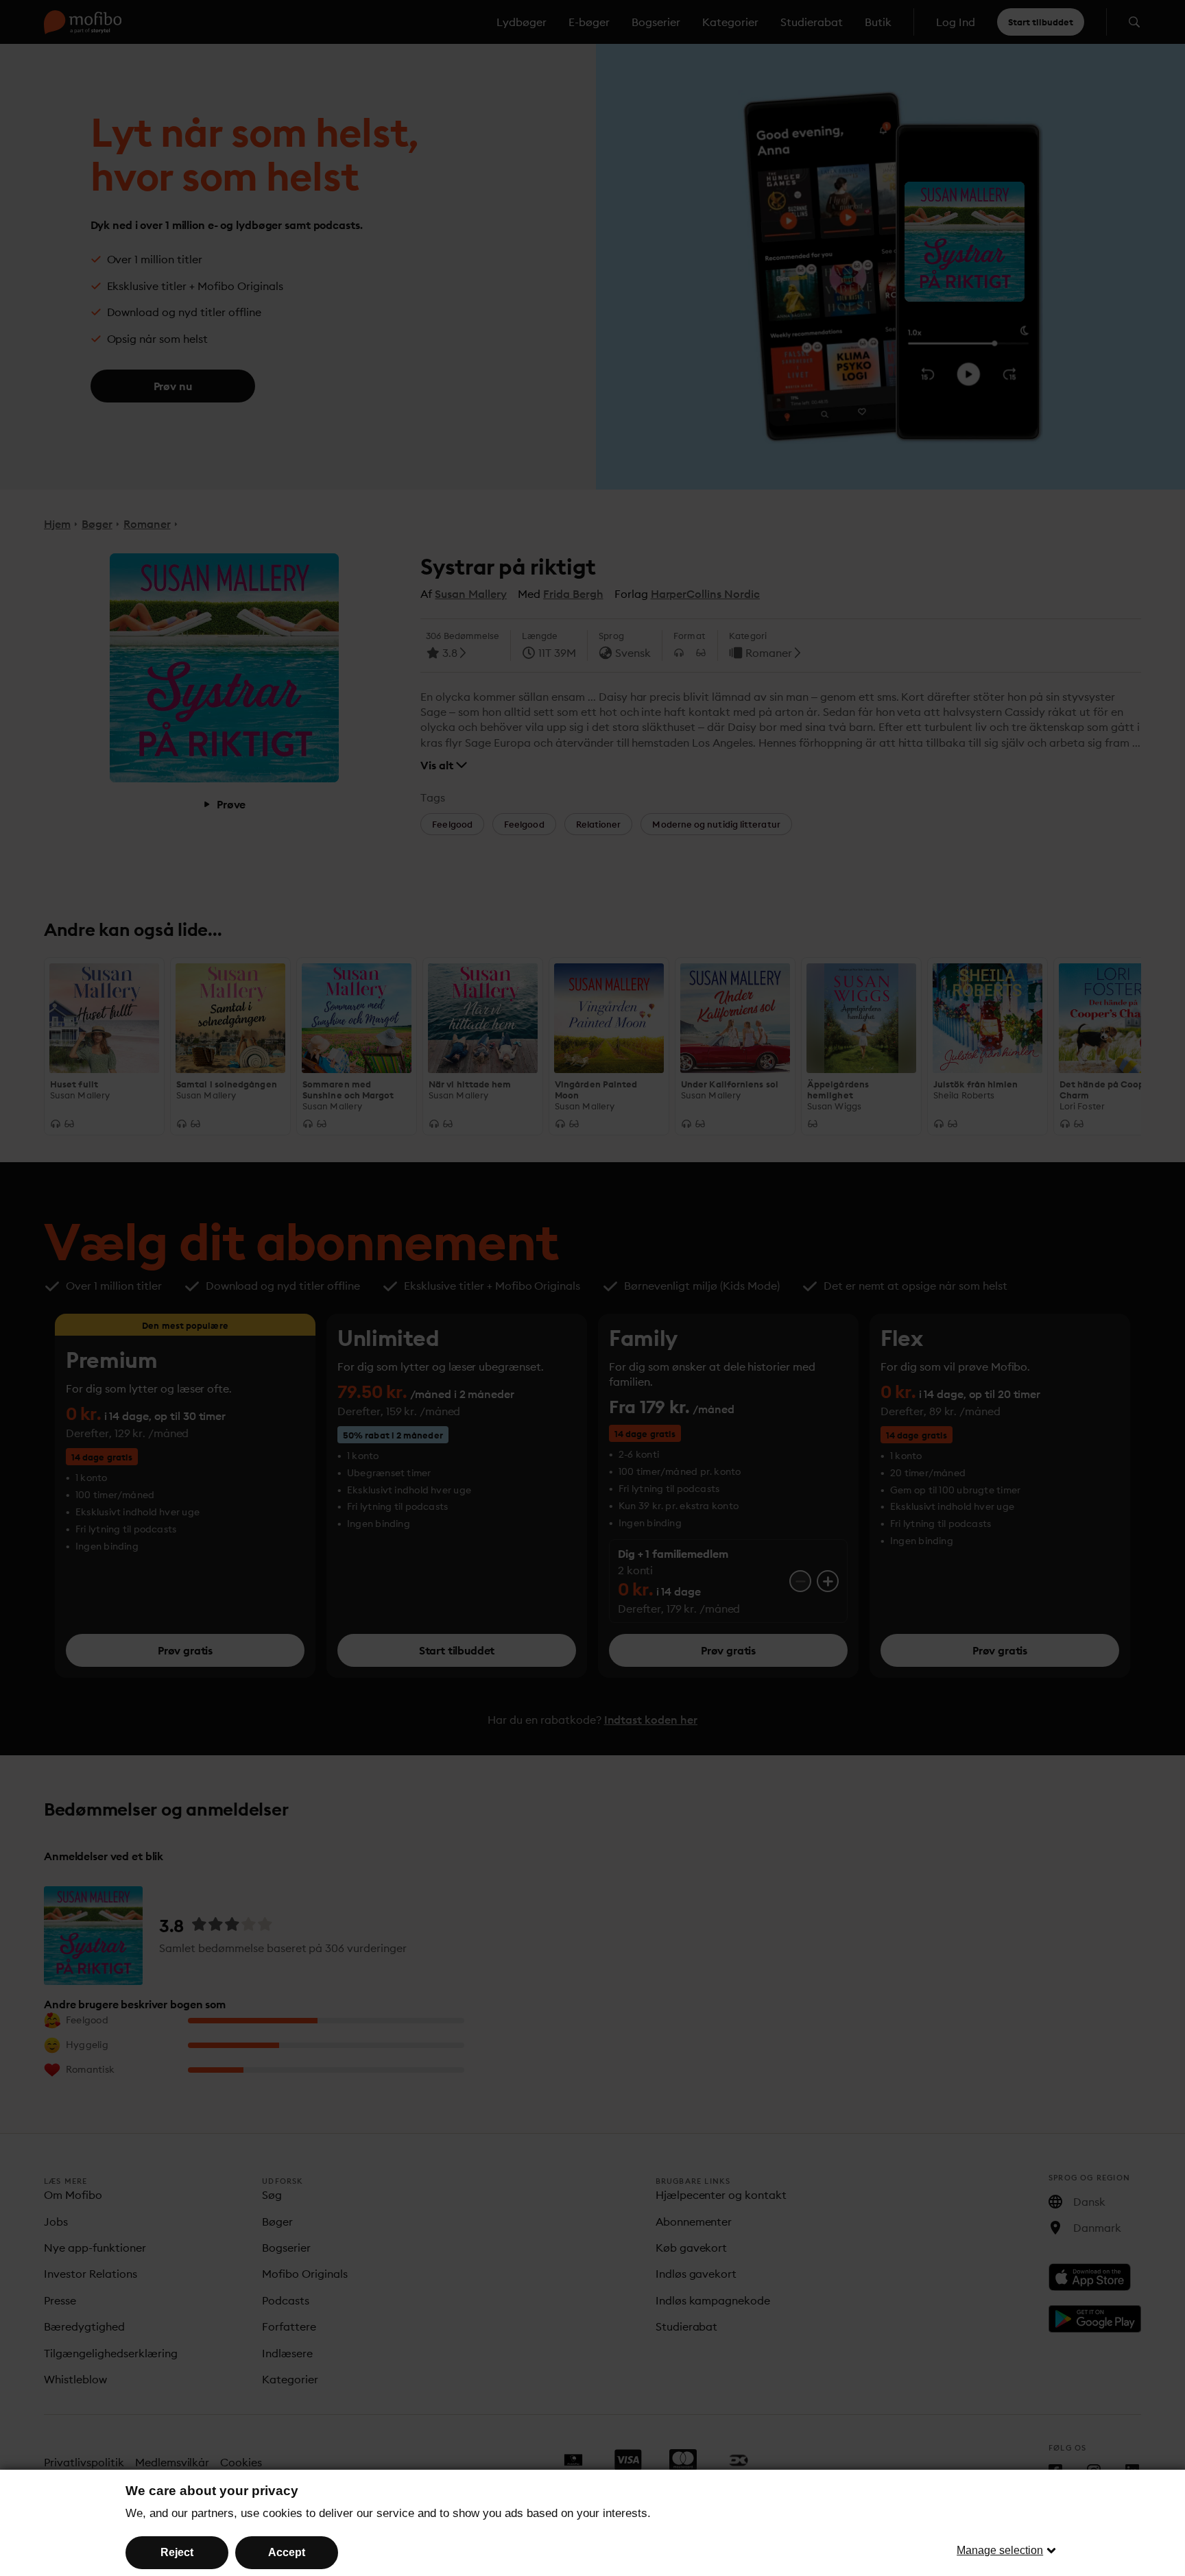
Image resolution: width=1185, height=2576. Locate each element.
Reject (177, 2552)
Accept (287, 2552)
